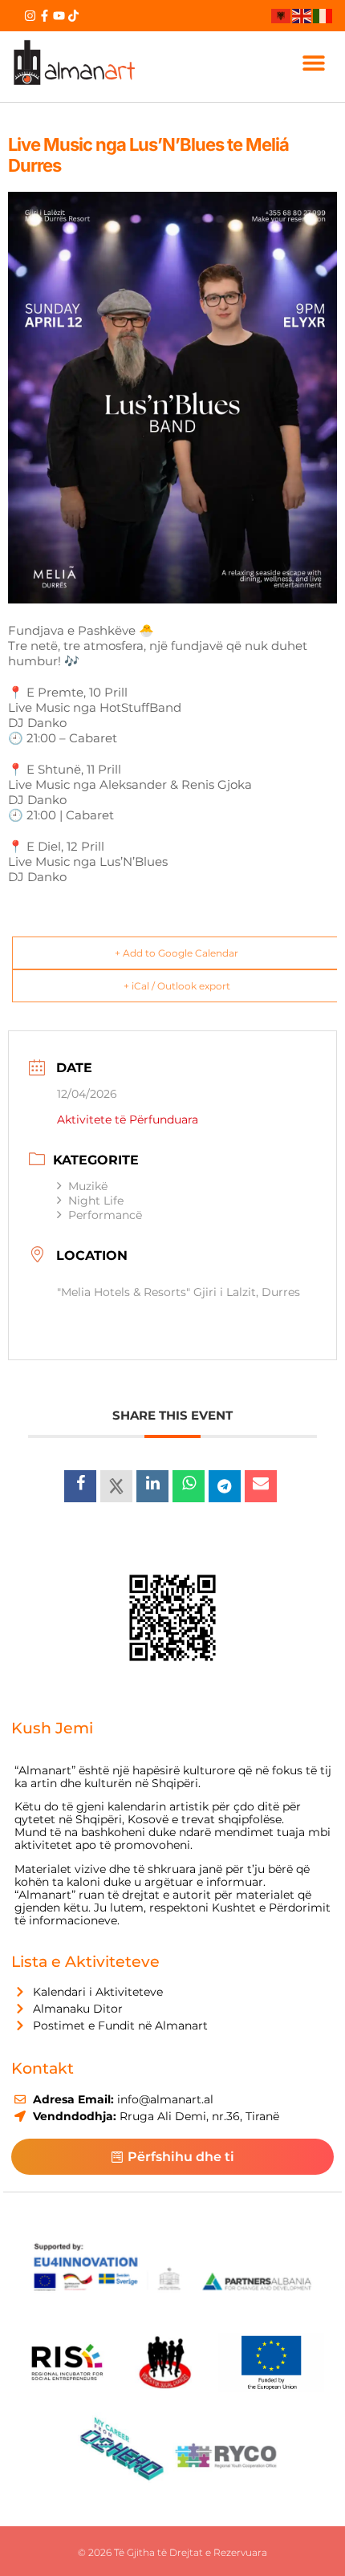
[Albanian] (282, 15)
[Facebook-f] (45, 16)
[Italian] (323, 15)
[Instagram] (30, 16)
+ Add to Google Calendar (177, 953)
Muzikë (88, 1186)
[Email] (261, 1486)
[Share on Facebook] (80, 1486)
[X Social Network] (116, 1486)
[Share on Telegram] (225, 1486)
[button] (314, 63)
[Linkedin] (152, 1486)
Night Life (96, 1201)
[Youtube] (59, 16)
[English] (302, 15)
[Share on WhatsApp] (189, 1486)
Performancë (105, 1215)
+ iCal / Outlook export (177, 986)
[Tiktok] (73, 16)
